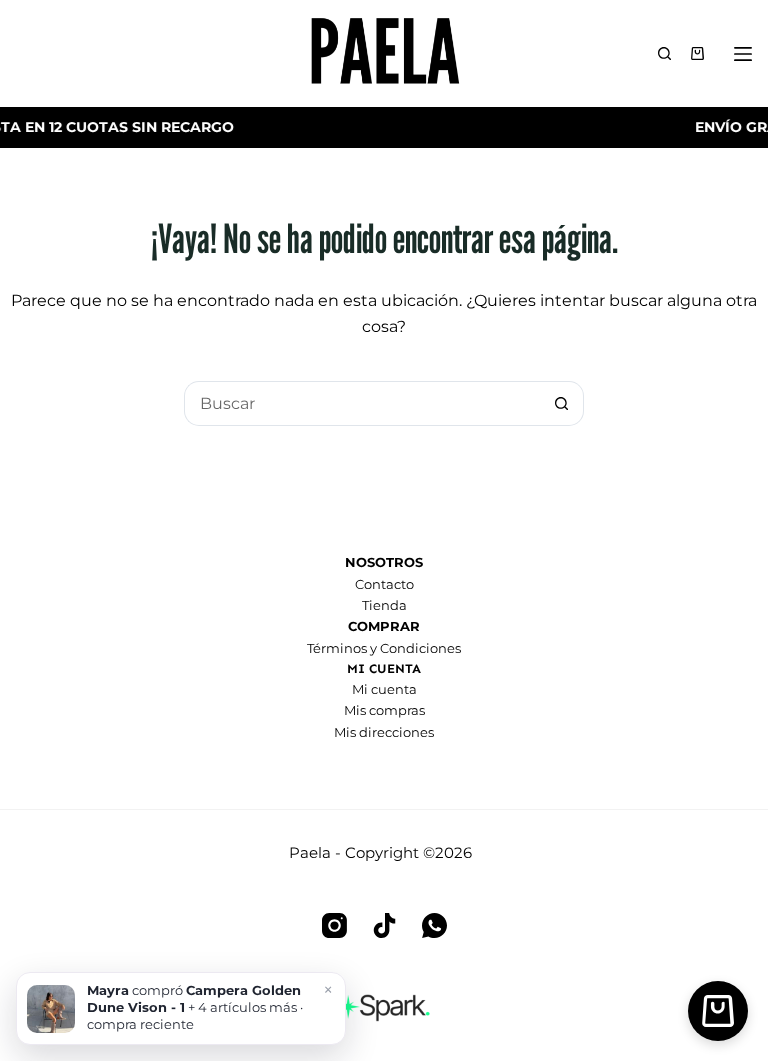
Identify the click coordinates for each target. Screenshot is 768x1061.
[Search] (664, 53)
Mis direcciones (384, 732)
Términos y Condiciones (384, 648)
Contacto (384, 584)
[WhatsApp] (434, 925)
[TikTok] (384, 925)
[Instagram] (334, 925)
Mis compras (384, 710)
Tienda (384, 605)
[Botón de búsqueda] (561, 403)
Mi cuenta (384, 689)
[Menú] (747, 54)
